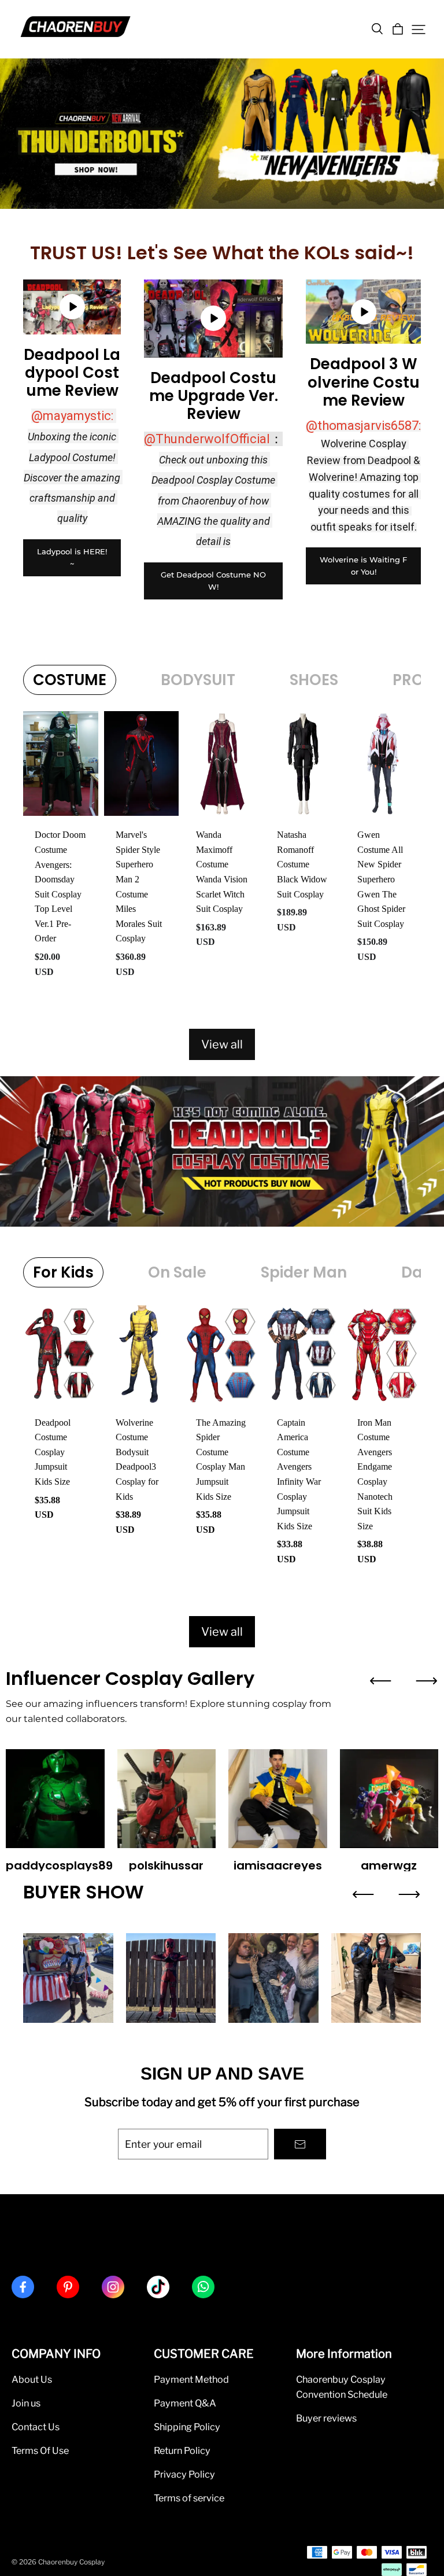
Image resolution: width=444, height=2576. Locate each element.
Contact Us (36, 2427)
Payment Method (191, 2379)
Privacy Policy (184, 2474)
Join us (26, 2403)
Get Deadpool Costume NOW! (213, 581)
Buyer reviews (326, 2418)
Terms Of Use (40, 2450)
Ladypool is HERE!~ (72, 557)
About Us (32, 2379)
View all (222, 1044)
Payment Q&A (185, 2403)
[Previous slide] (380, 1681)
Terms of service (189, 2498)
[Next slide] (427, 1681)
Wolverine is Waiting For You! (363, 566)
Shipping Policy (187, 2427)
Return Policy (182, 2450)
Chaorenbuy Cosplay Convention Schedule (342, 2387)
